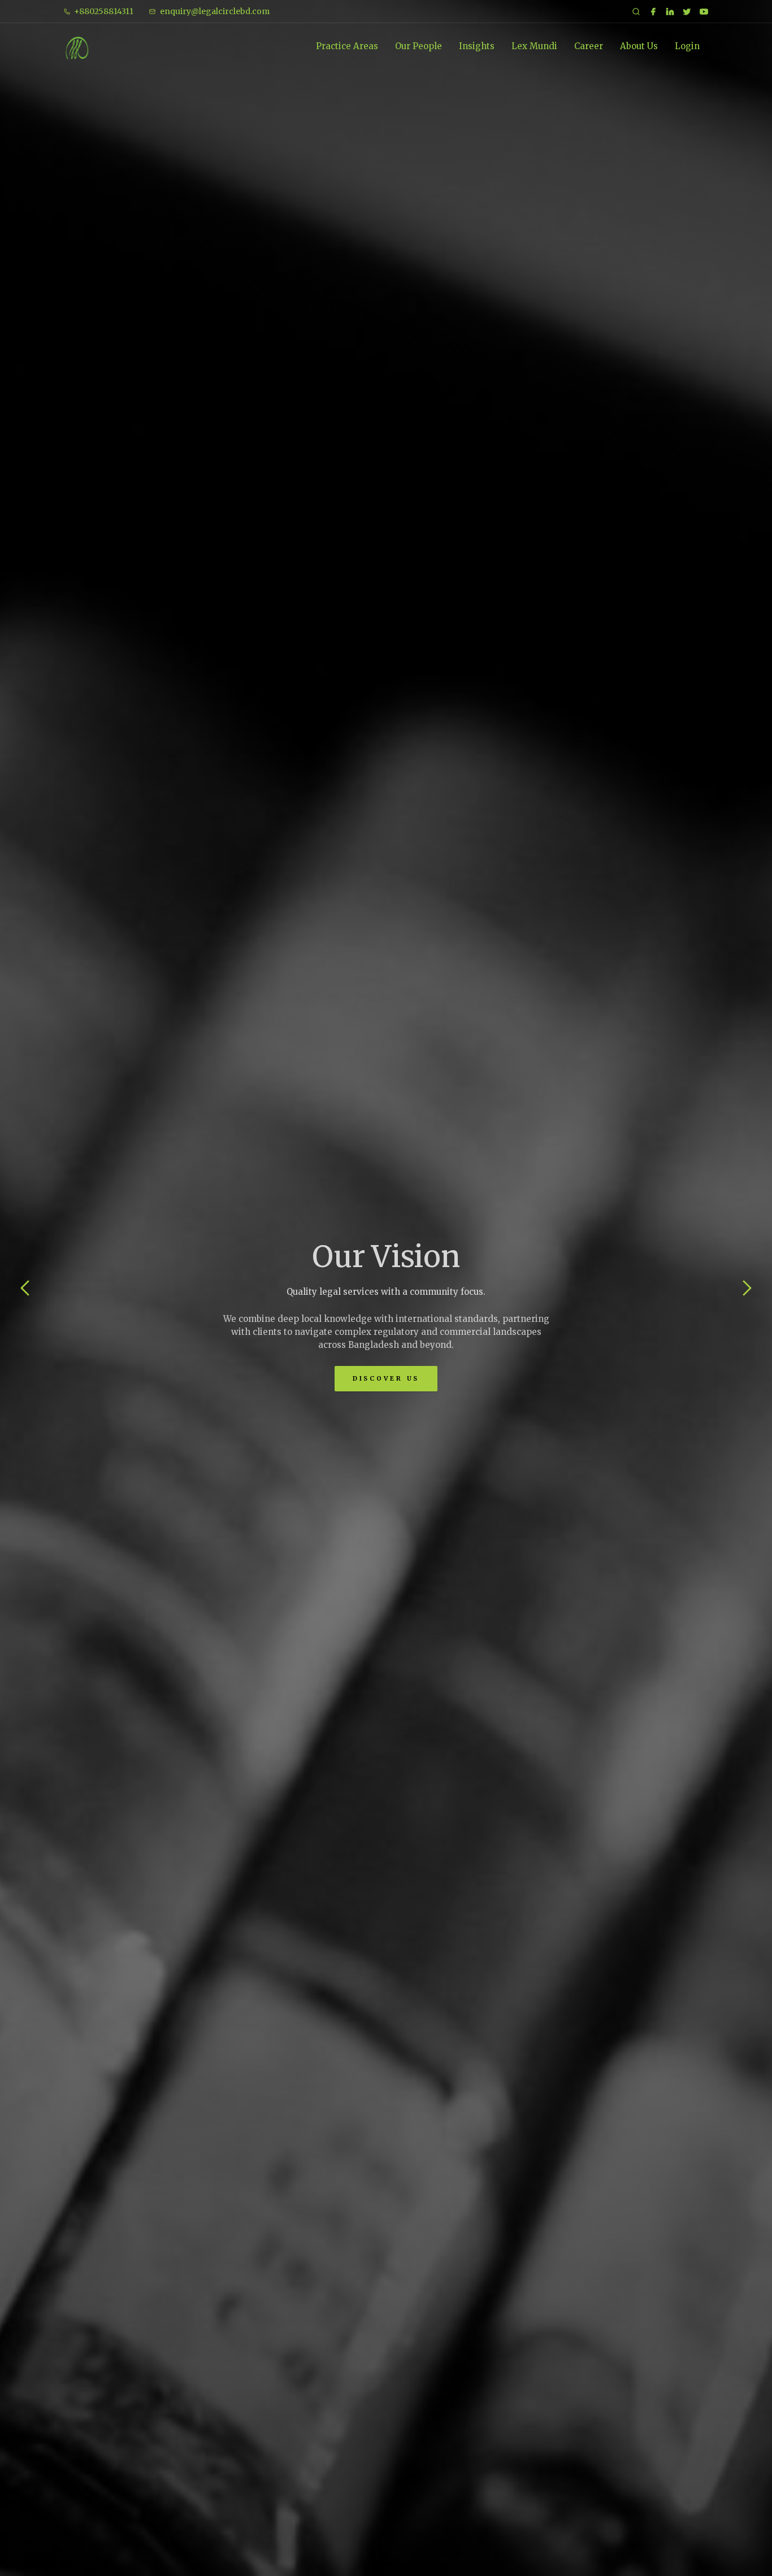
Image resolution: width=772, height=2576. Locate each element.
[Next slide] (747, 1288)
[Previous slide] (25, 1288)
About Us (639, 46)
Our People (418, 46)
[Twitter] (687, 12)
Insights (477, 46)
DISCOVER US (386, 1378)
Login (687, 46)
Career (589, 46)
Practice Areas (347, 46)
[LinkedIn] (670, 12)
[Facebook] (653, 12)
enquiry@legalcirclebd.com (215, 11)
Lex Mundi (534, 46)
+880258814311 (104, 11)
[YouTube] (704, 12)
